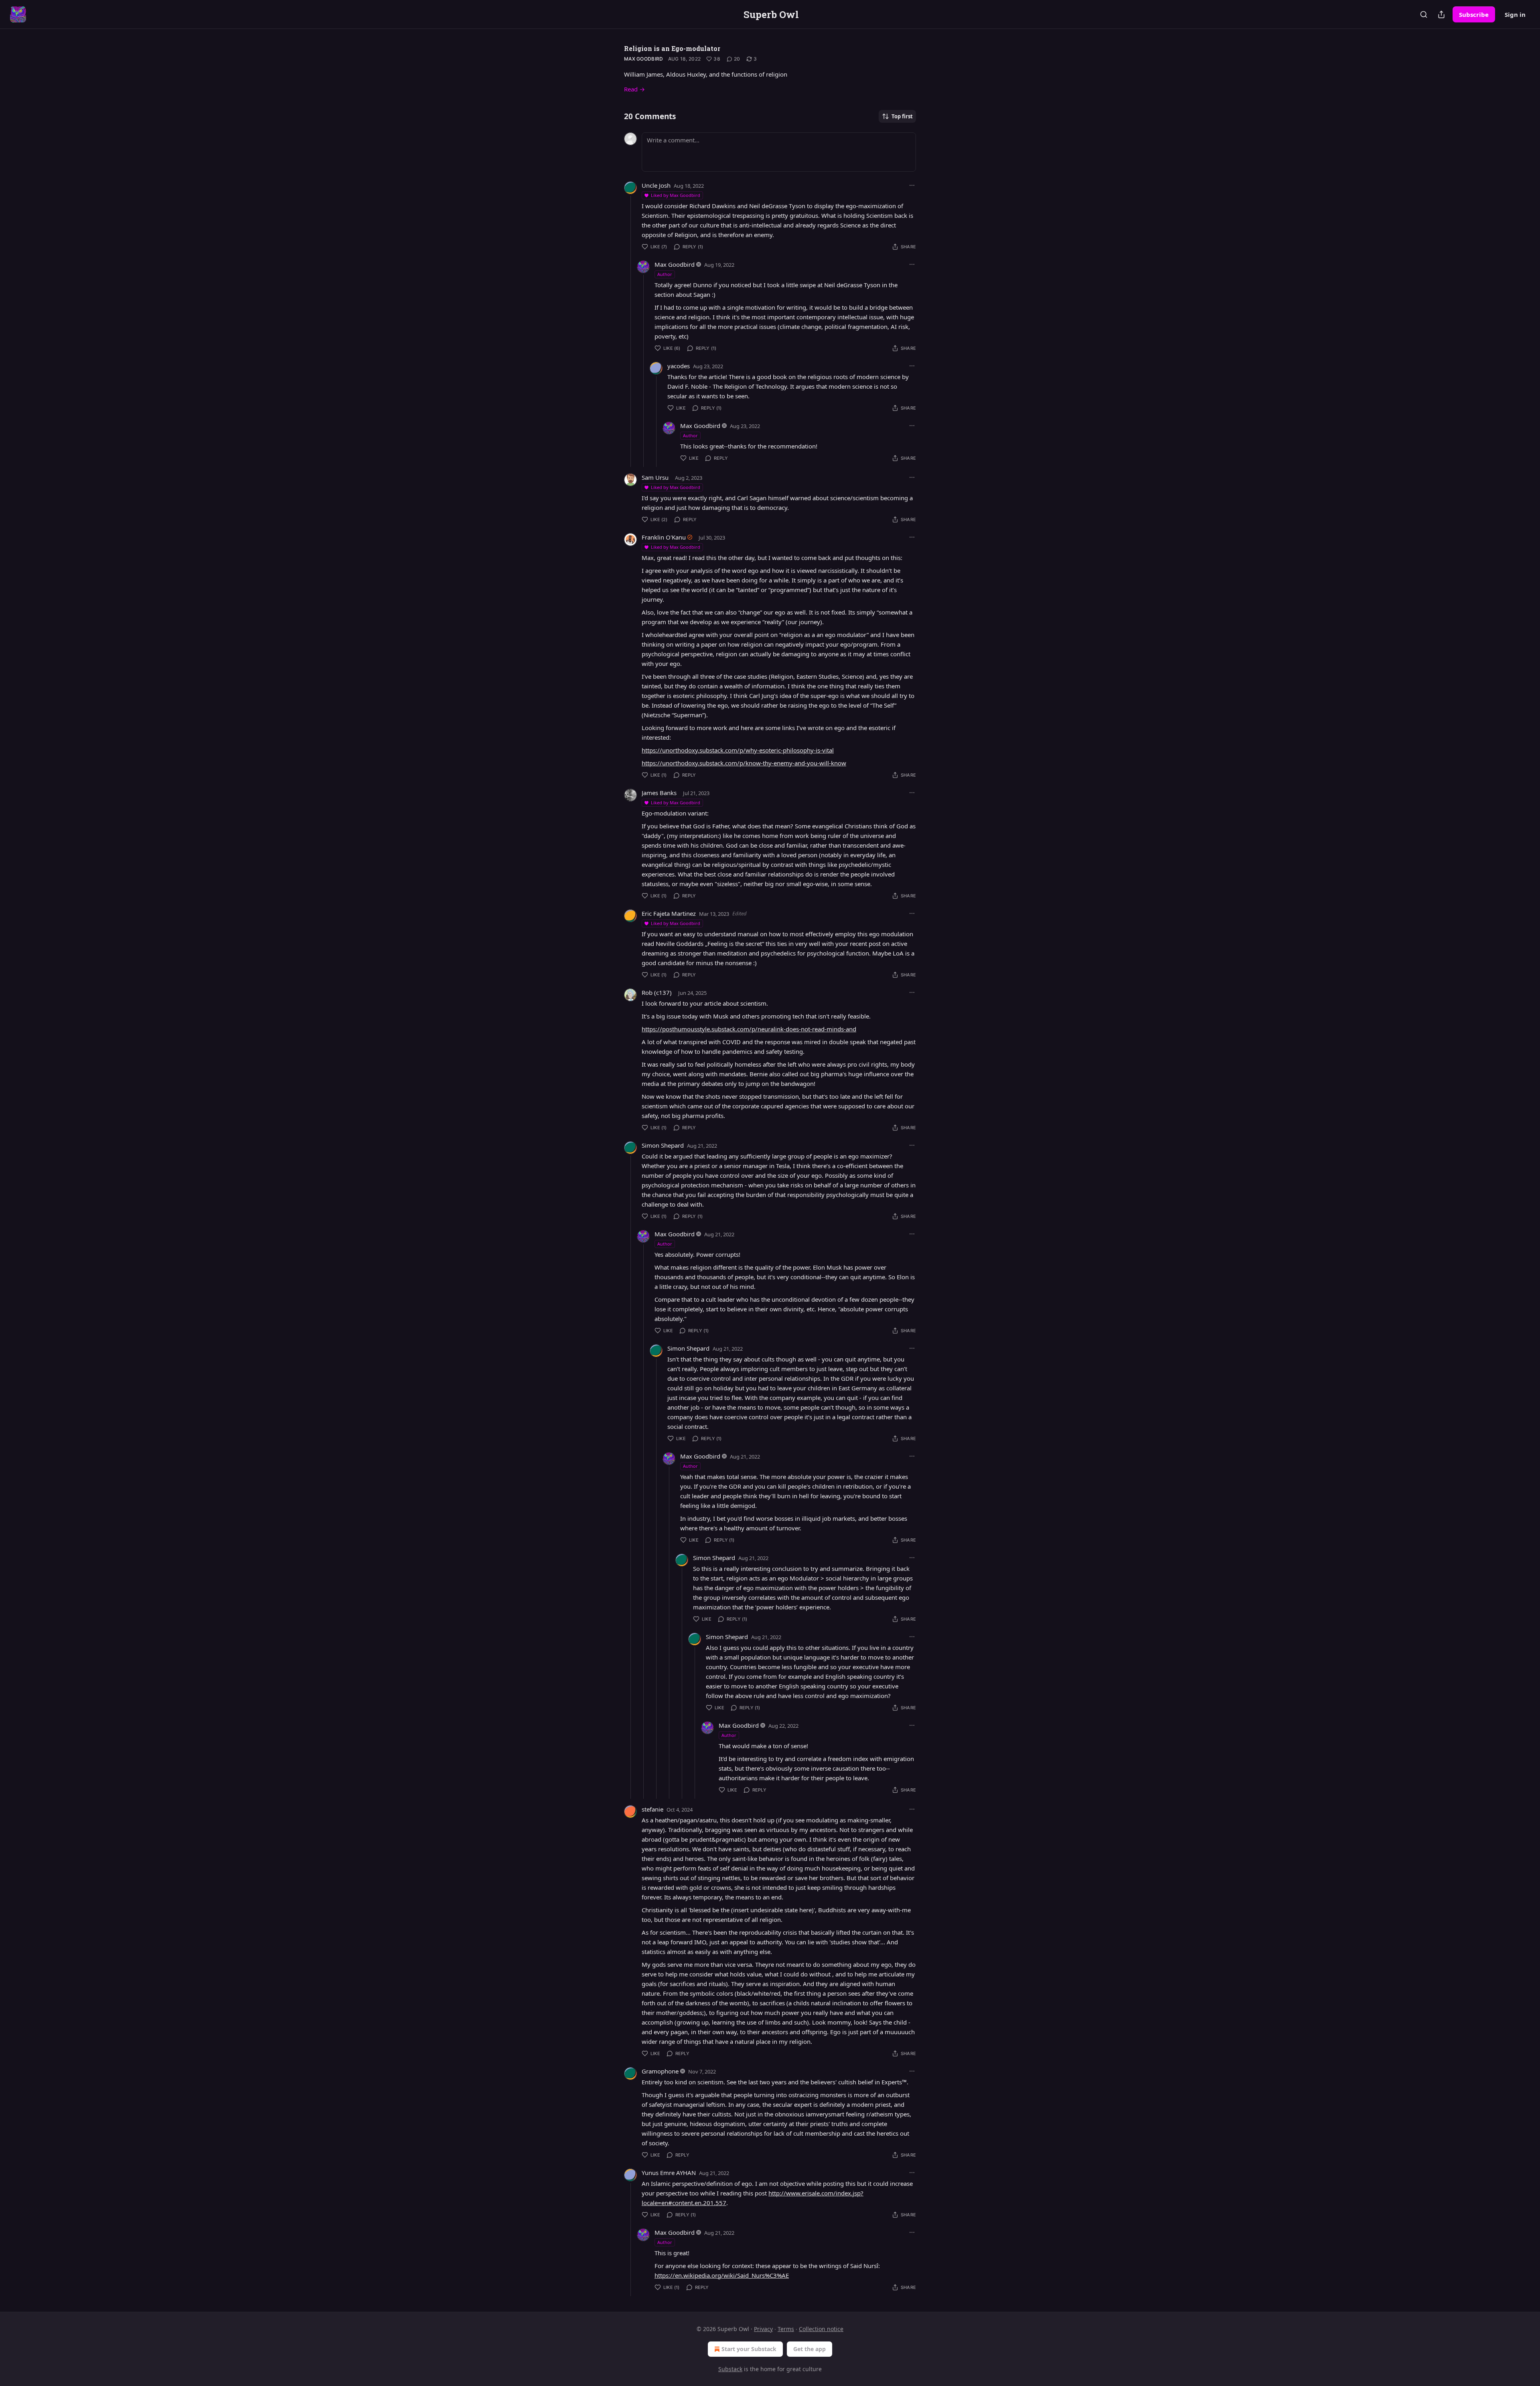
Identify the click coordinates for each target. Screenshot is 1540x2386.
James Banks (659, 793)
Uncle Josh (656, 185)
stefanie (652, 1809)
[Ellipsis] (912, 185)
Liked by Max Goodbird (676, 195)
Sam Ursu (655, 477)
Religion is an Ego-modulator (672, 48)
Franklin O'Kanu (664, 537)
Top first (902, 116)
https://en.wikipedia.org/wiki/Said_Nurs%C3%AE (722, 2275)
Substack (730, 2369)
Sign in (1515, 14)
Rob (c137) (657, 992)
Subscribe (1474, 14)
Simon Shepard (663, 1145)
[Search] (1424, 14)
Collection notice (821, 2329)
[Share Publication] (1441, 14)
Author (665, 274)
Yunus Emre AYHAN (669, 2173)
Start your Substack (749, 2349)
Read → (634, 89)
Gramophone (660, 2071)
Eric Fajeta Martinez (669, 913)
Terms (786, 2329)
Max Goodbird (644, 59)
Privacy (763, 2329)
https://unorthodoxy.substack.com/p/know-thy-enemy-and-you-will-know (744, 763)
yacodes (679, 366)
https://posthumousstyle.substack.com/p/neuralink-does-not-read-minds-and (749, 1029)
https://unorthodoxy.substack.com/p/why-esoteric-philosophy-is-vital (738, 750)
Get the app (810, 2349)
